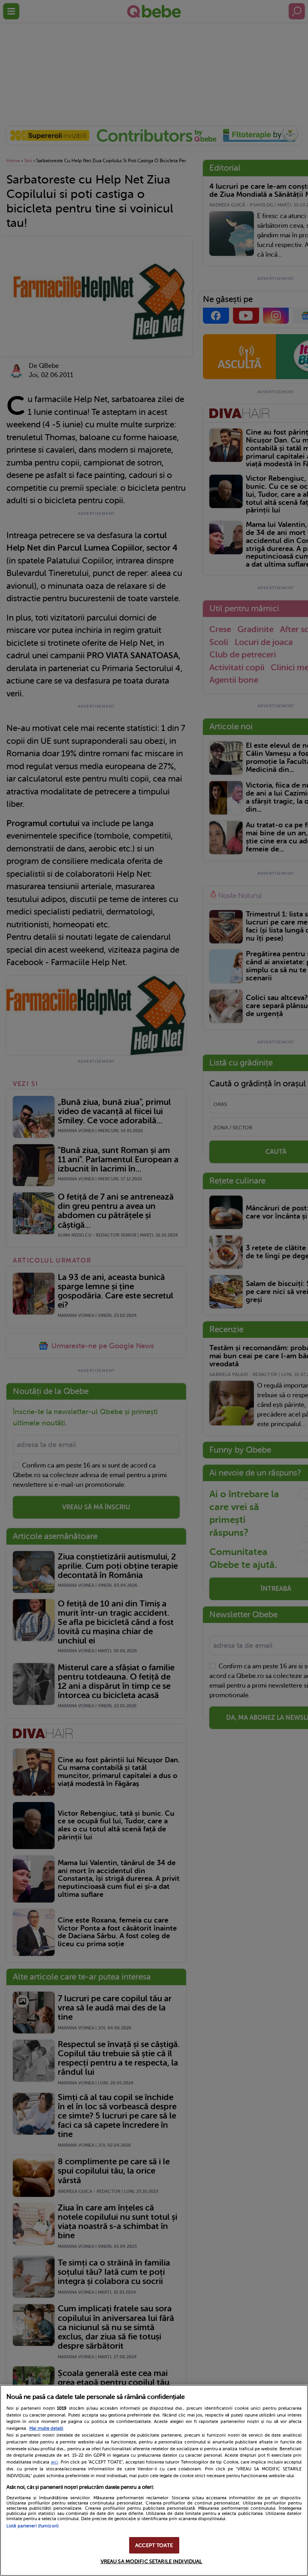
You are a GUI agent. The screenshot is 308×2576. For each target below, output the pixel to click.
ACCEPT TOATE (154, 2545)
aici (55, 2462)
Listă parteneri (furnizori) (32, 2526)
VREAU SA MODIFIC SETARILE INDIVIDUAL (152, 2561)
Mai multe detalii (46, 2428)
